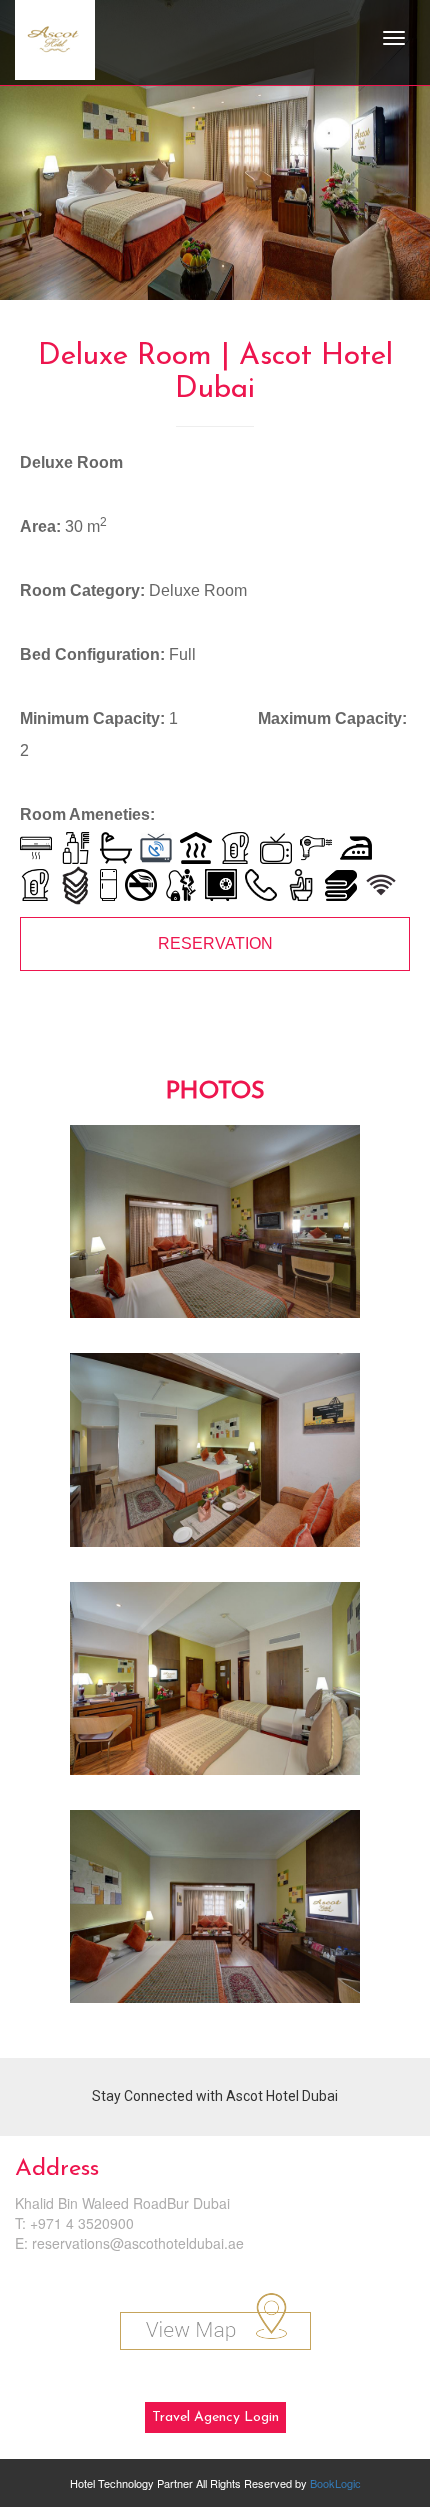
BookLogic (335, 2483)
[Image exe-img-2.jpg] (215, 1457)
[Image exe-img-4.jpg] (215, 1914)
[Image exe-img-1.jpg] (215, 1229)
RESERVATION (215, 943)
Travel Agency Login (215, 2417)
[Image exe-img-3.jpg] (215, 1686)
